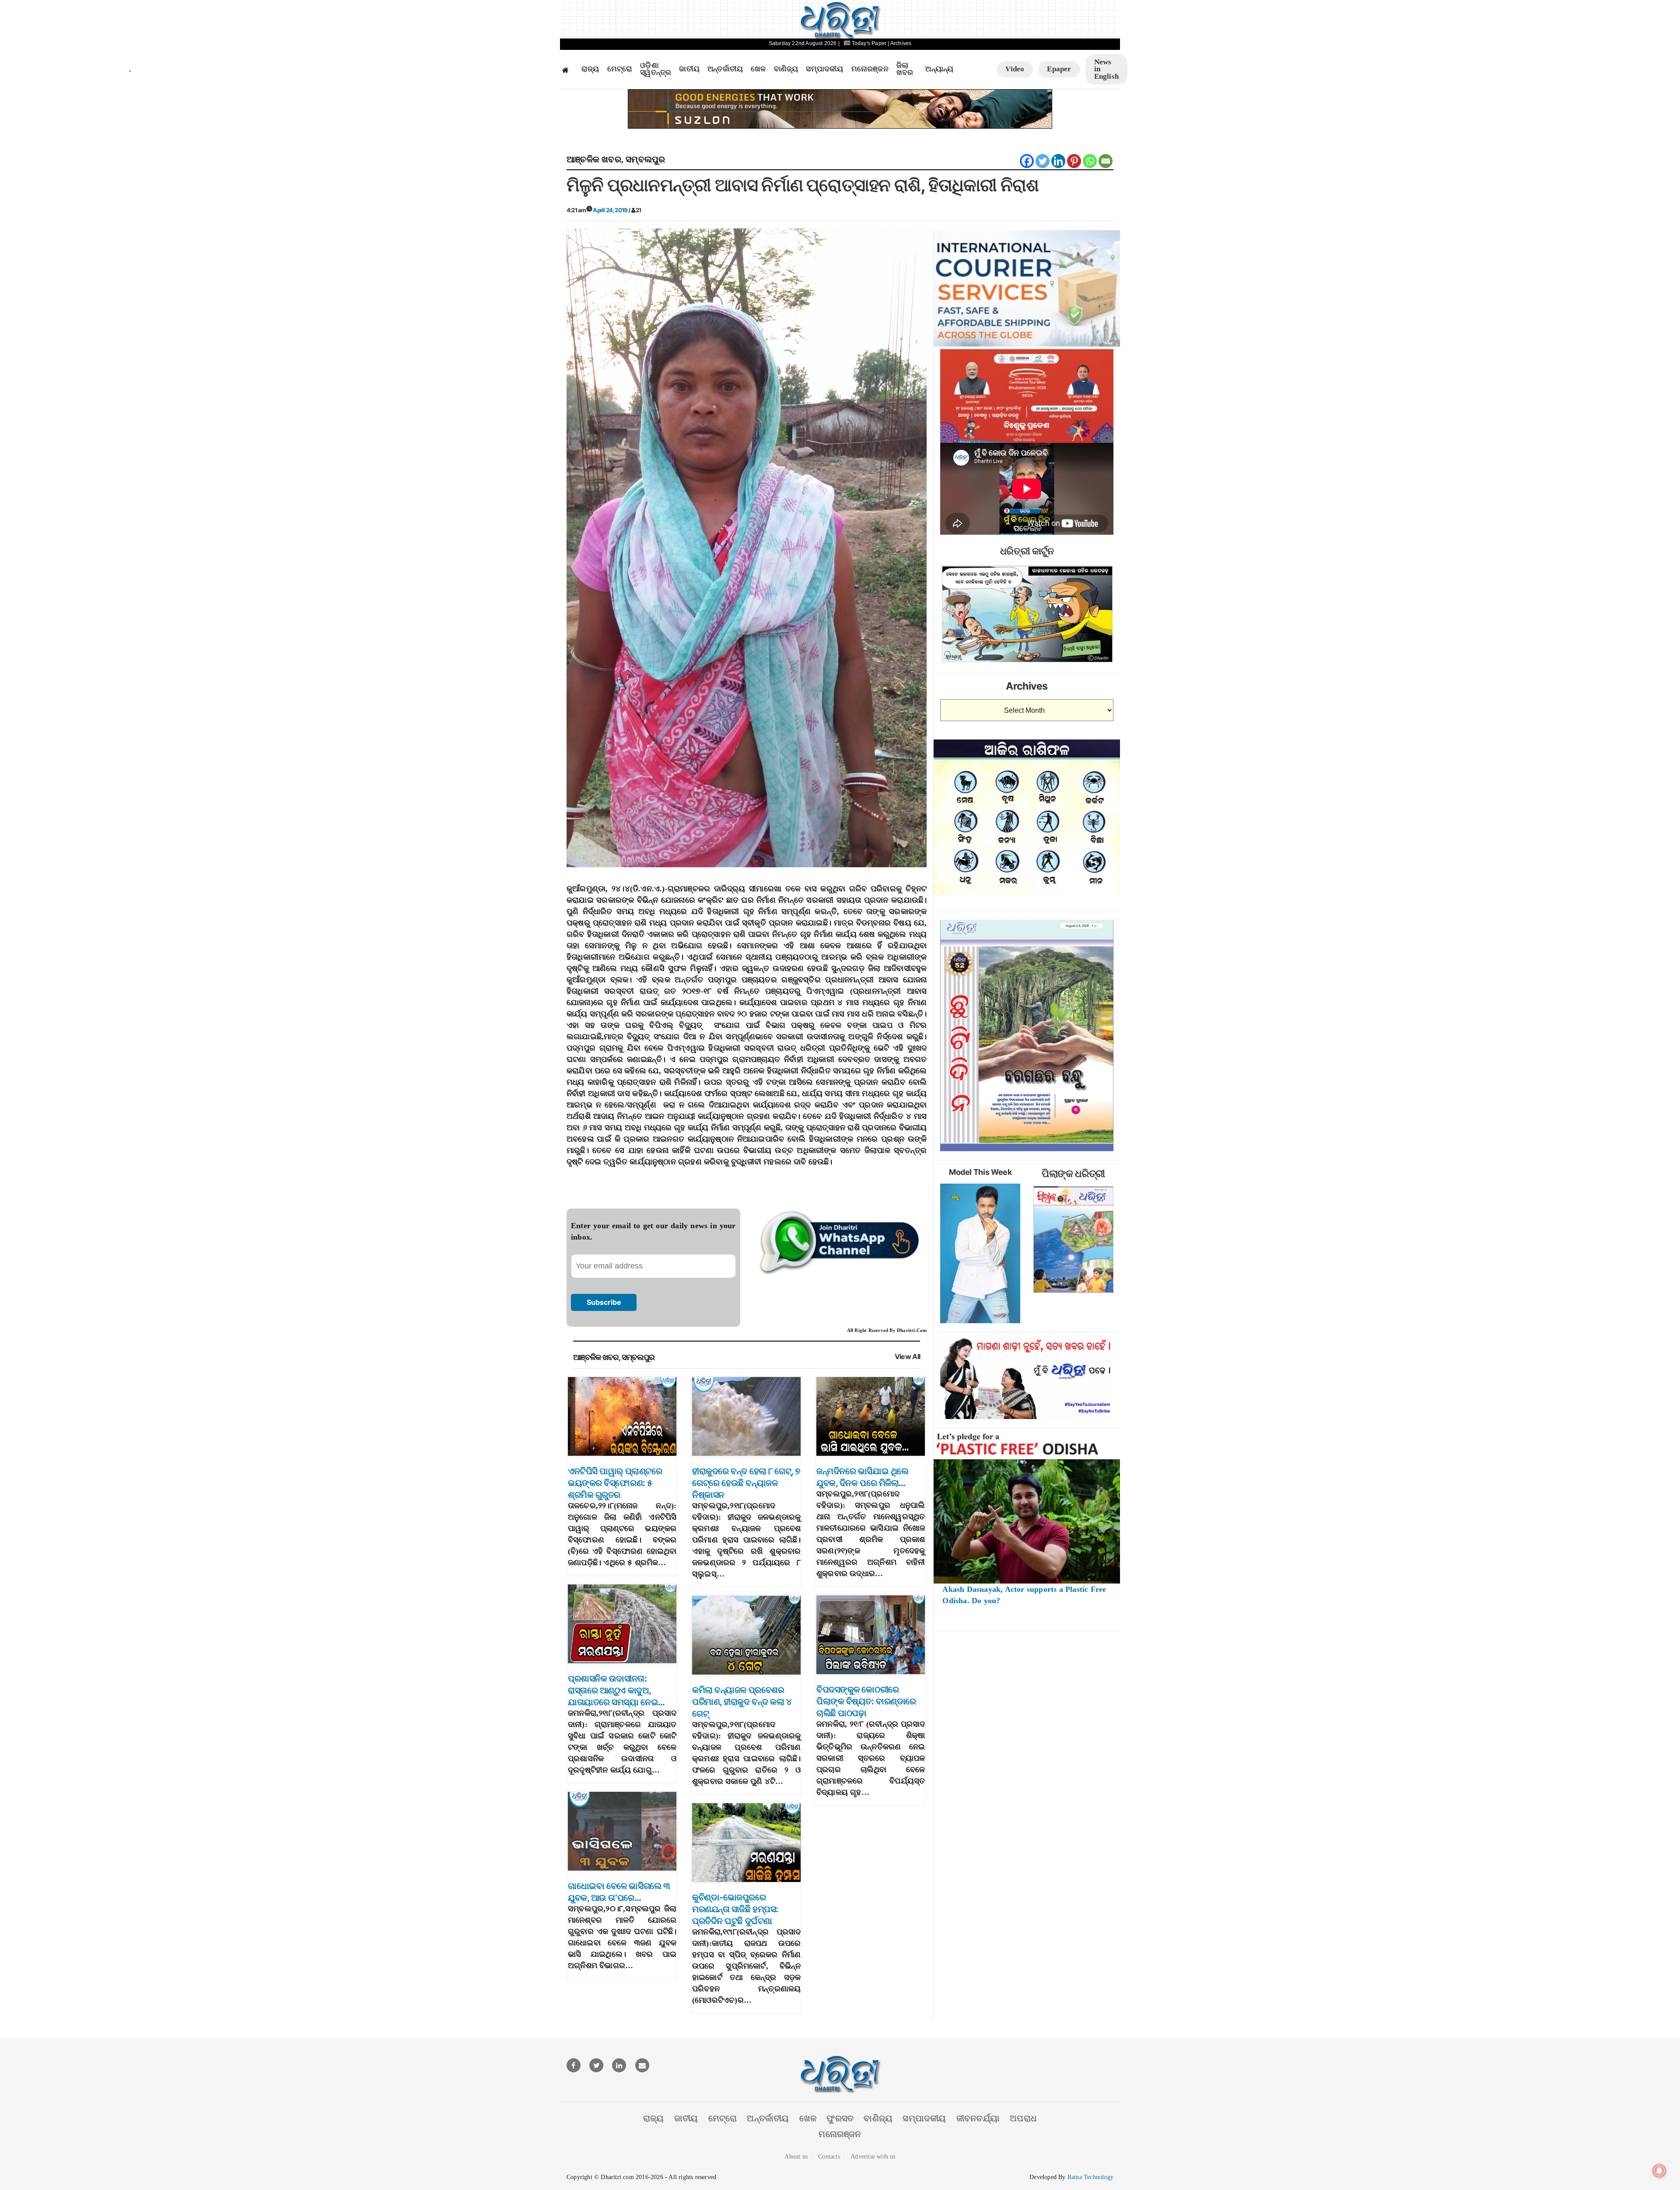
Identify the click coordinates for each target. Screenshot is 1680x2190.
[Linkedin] (1058, 161)
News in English (1106, 69)
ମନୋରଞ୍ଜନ (870, 69)
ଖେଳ (758, 69)
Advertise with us (873, 2157)
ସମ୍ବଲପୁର (645, 159)
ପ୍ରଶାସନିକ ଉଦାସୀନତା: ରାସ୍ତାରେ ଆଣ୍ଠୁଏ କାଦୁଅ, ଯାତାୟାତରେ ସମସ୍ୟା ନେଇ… (616, 1690)
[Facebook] (1027, 161)
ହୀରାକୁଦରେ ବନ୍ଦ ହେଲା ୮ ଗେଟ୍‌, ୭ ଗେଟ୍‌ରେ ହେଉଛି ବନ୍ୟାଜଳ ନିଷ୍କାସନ (746, 1483)
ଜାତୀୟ (689, 69)
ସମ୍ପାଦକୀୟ (824, 69)
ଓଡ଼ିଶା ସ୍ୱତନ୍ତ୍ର (656, 69)
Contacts (829, 2157)
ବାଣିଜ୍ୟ (786, 69)
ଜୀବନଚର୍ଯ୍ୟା (978, 2118)
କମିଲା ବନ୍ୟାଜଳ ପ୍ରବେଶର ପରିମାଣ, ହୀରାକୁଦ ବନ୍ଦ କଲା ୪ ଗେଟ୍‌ (742, 1702)
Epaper (1059, 69)
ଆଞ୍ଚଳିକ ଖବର (594, 159)
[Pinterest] (1074, 161)
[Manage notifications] (1659, 2171)
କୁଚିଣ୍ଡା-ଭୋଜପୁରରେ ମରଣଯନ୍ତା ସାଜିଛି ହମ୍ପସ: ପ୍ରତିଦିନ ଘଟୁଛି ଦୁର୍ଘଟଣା (735, 1909)
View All (908, 1357)
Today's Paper (869, 43)
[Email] (1106, 161)
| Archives (899, 43)
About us (796, 2157)
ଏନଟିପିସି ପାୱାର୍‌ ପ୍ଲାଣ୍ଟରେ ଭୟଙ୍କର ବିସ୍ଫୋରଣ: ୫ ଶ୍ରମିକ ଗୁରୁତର (615, 1483)
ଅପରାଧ (1023, 2118)
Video (1015, 69)
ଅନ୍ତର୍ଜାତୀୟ (725, 69)
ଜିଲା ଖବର (905, 69)
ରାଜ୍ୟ (590, 69)
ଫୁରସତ (840, 2118)
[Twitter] (1043, 161)
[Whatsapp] (1090, 161)
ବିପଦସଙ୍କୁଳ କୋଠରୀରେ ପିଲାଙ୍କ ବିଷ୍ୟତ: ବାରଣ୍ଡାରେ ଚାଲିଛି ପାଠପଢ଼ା (866, 1701)
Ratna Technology (1090, 2177)
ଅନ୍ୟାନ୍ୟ (939, 69)
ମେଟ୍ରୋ (620, 69)
